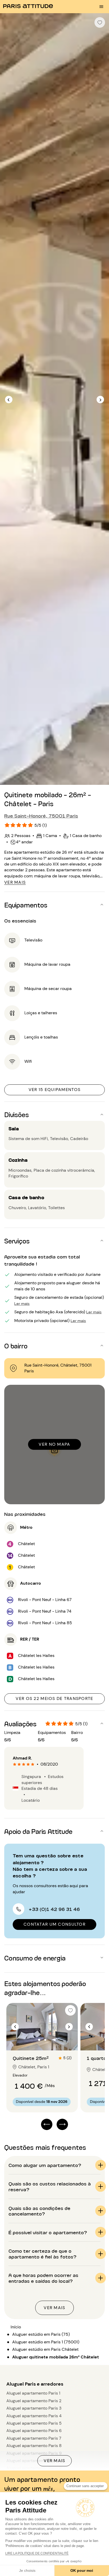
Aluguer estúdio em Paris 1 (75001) (46, 2342)
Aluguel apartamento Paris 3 (34, 2408)
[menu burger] (101, 7)
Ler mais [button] (22, 1303)
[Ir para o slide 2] (45, 2040)
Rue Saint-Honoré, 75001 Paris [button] (41, 815)
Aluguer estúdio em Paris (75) (41, 2334)
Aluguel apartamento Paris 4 (34, 2416)
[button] (54, 905)
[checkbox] (100, 22)
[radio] (15, 1764)
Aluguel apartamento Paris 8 (34, 2446)
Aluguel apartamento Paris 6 (34, 2431)
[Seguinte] (100, 400)
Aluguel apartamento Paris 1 (33, 2393)
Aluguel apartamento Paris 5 (34, 2423)
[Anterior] (9, 400)
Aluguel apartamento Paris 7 (34, 2438)
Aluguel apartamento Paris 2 (34, 2401)
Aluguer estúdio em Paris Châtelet (45, 2349)
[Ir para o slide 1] (39, 2040)
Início (16, 2327)
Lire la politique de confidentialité (37, 2553)
